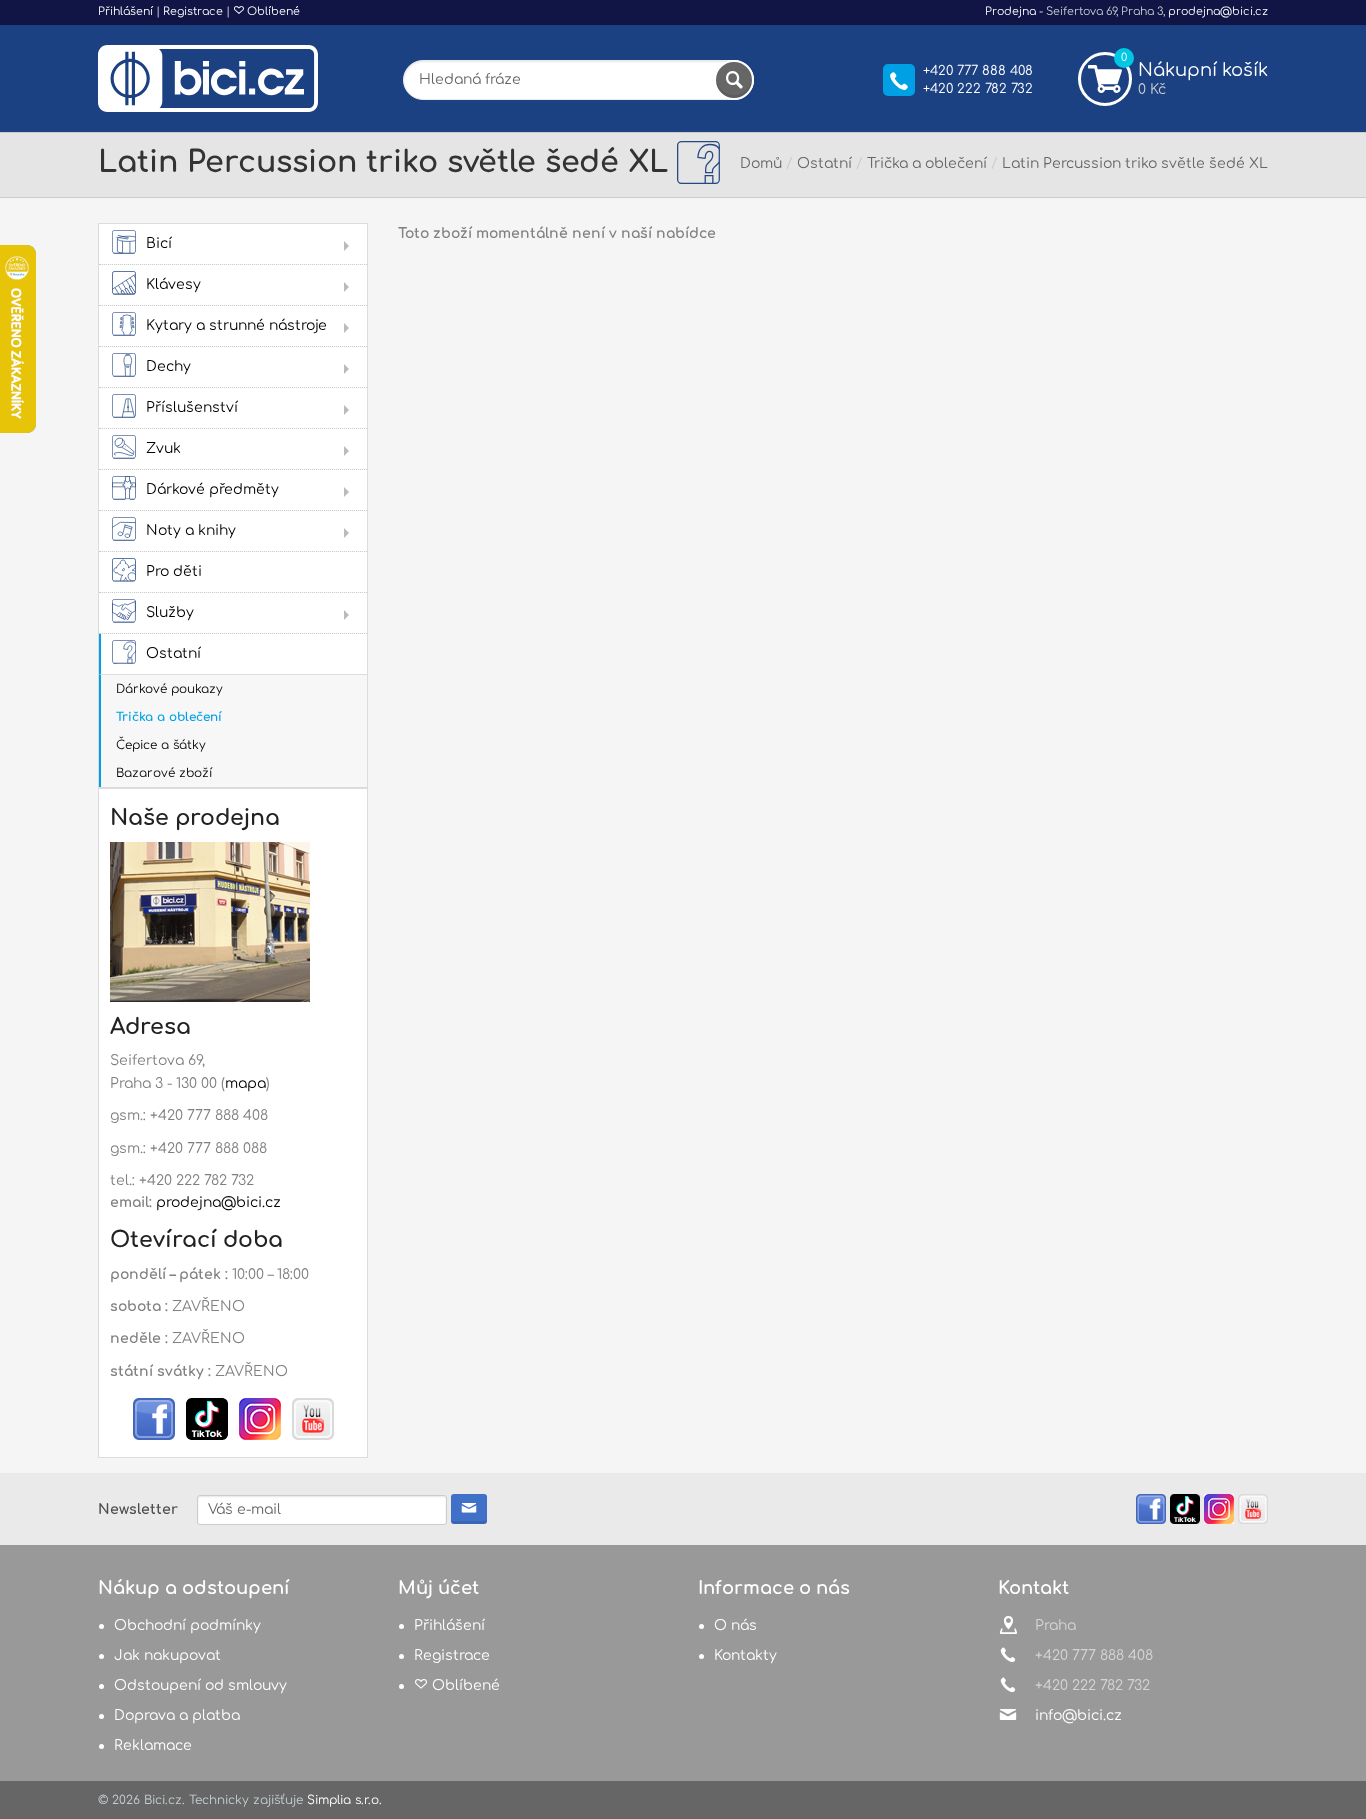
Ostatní (173, 653)
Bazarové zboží (164, 773)
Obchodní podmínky (187, 1625)
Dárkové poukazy (169, 689)
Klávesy (173, 284)
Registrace (193, 11)
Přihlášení (125, 11)
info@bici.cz (1078, 1715)
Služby (170, 612)
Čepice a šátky (161, 745)
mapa (245, 1083)
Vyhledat (734, 80)
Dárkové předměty (212, 489)
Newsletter (138, 1509)
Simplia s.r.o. (344, 1800)
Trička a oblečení (169, 717)
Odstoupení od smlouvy (200, 1685)
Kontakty (745, 1655)
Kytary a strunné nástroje (236, 325)
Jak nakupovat (167, 1655)
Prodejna (1010, 11)
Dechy (168, 366)
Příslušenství (192, 407)
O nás (735, 1625)
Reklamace (153, 1745)
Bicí (159, 243)
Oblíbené (272, 11)
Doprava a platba (177, 1715)
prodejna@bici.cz (1218, 11)
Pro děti (174, 571)
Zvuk (163, 448)
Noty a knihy (191, 530)
